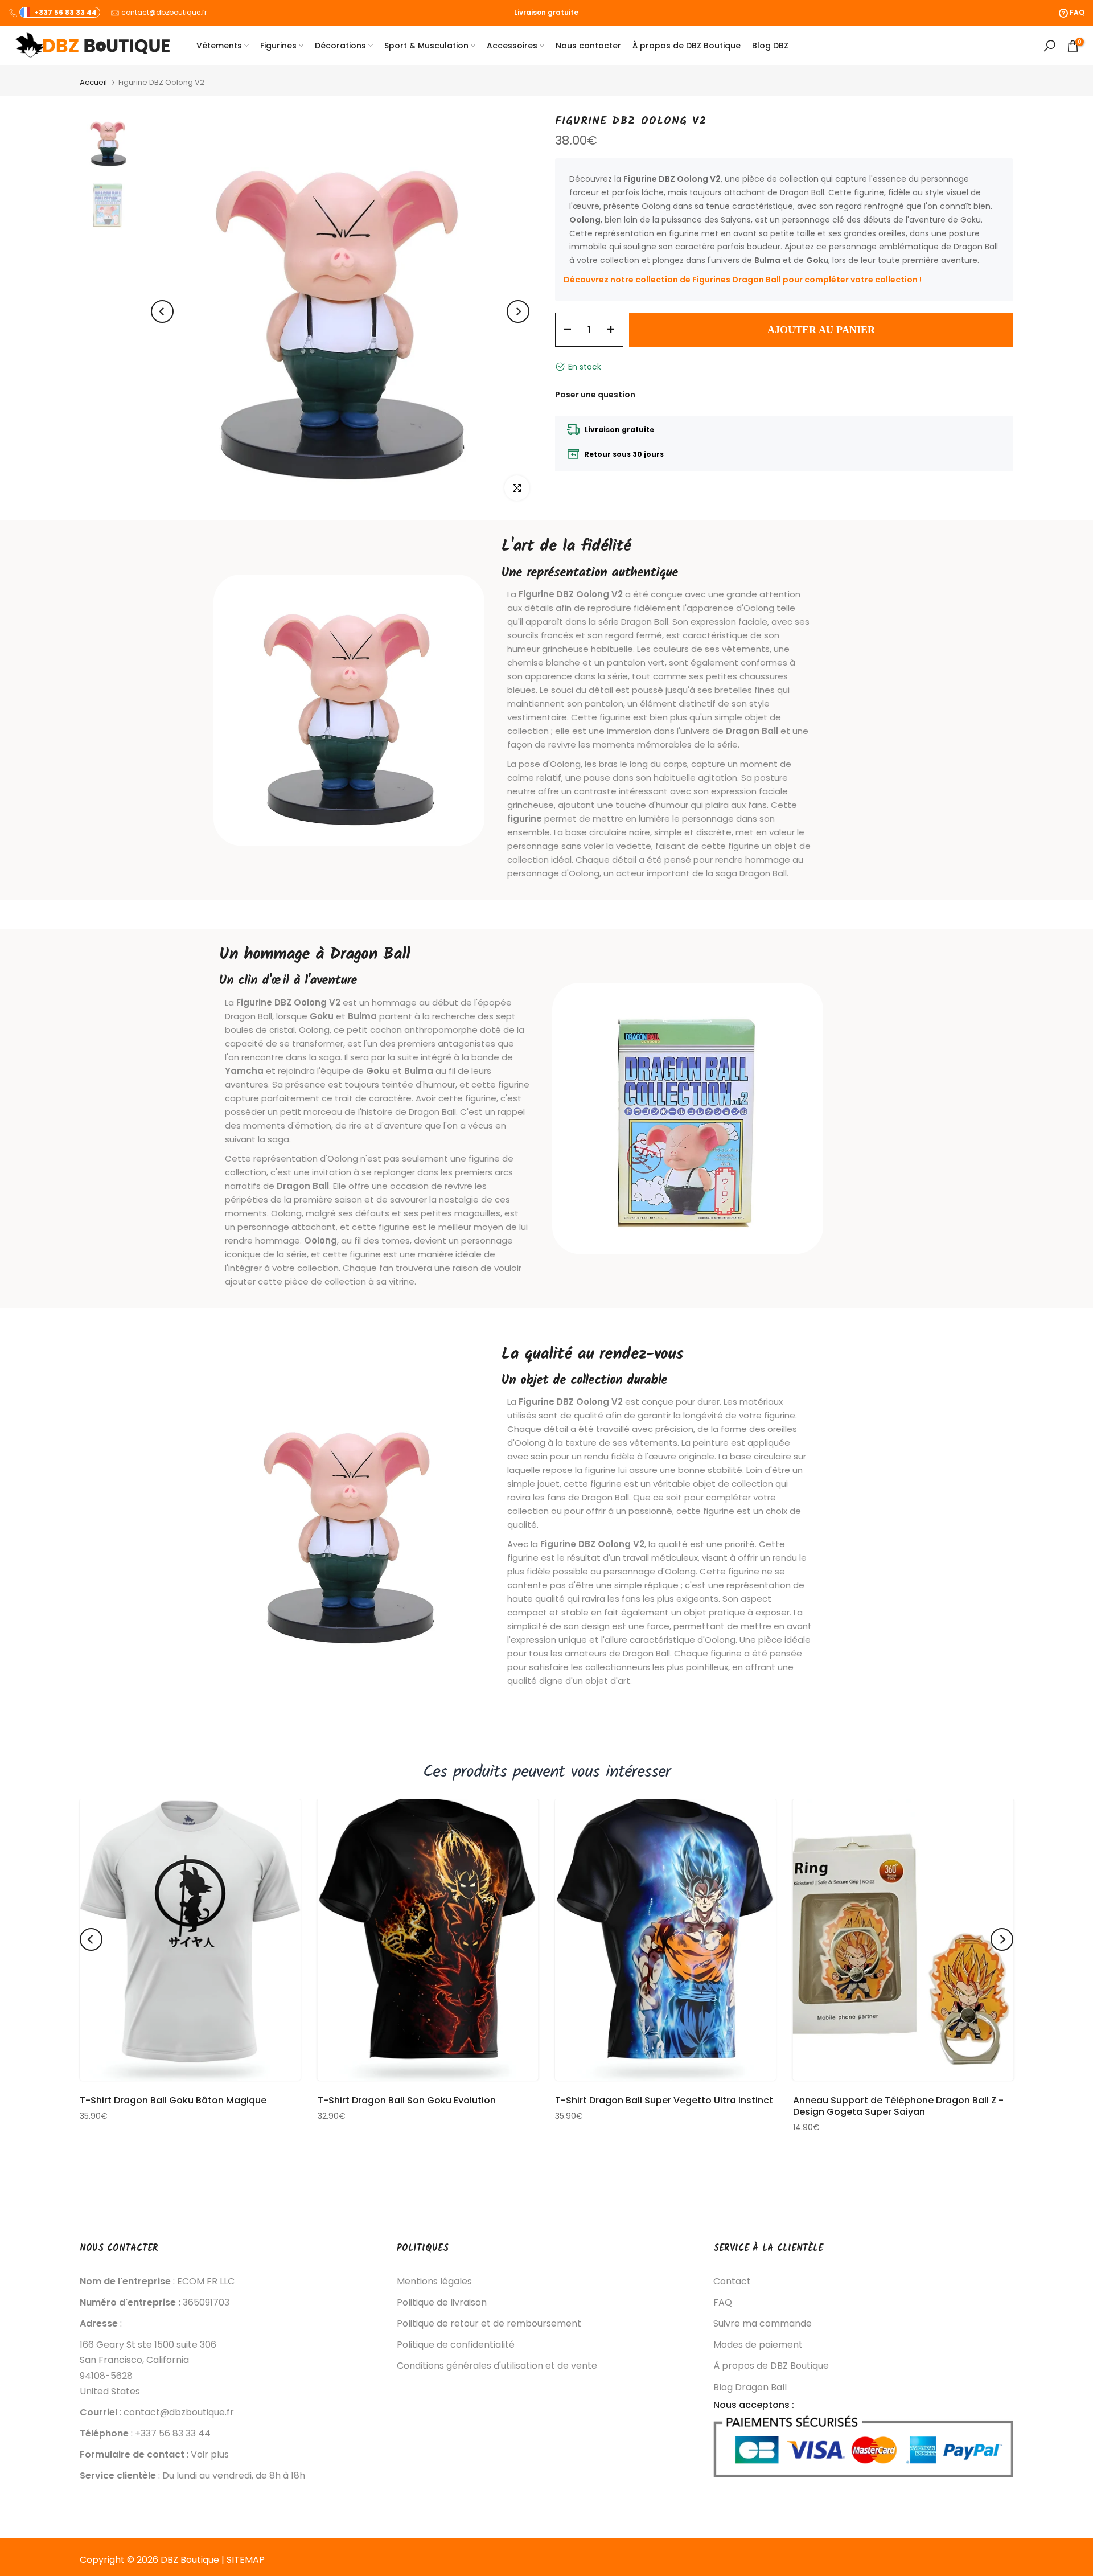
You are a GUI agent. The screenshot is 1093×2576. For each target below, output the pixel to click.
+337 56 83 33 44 (65, 12)
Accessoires (512, 46)
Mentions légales (434, 2282)
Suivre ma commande (763, 2324)
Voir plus (210, 2455)
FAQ (723, 2303)
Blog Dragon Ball (750, 2388)
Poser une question (595, 394)
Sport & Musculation (426, 46)
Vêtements (219, 46)
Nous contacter (588, 46)
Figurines (278, 46)
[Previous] (162, 311)
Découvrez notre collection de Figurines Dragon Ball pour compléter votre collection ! (743, 280)
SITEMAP (246, 2560)
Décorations (340, 46)
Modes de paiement (758, 2345)
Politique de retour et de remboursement (489, 2324)
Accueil (93, 82)
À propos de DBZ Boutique (687, 46)
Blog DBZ (770, 46)
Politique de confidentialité (456, 2345)
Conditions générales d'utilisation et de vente (497, 2366)
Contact (732, 2282)
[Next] (518, 311)
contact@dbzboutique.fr (164, 12)
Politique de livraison (442, 2303)
